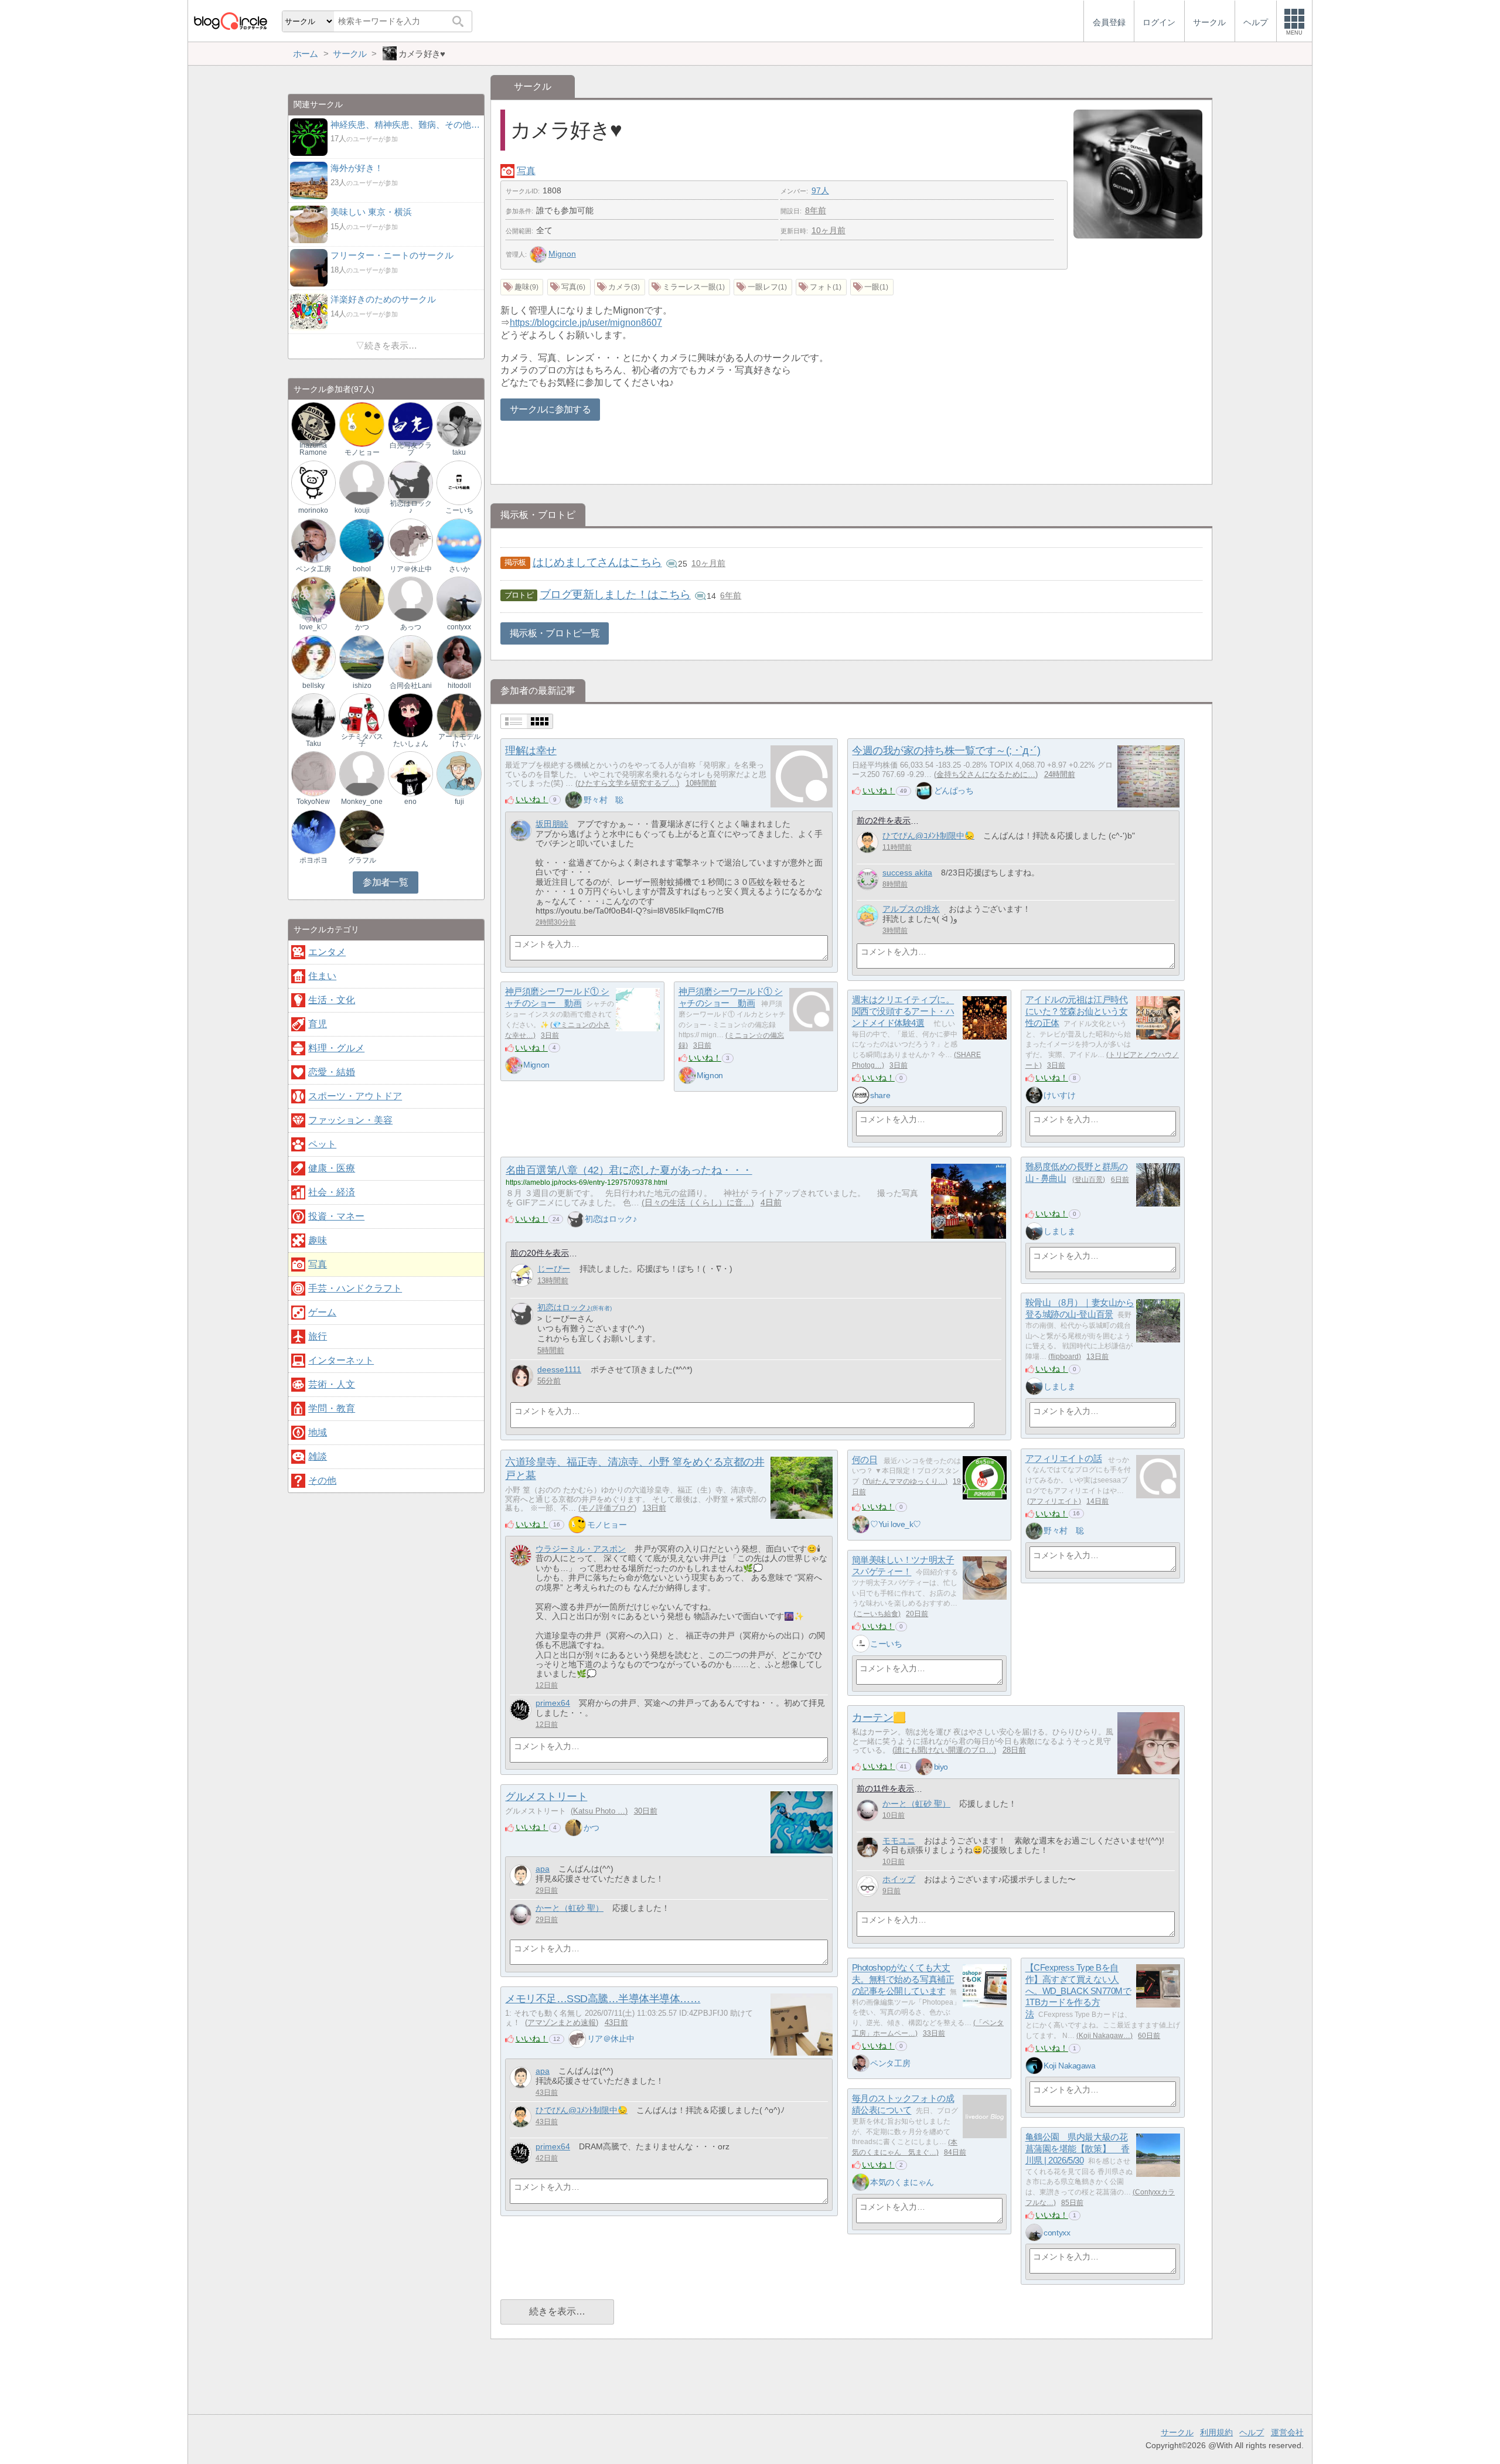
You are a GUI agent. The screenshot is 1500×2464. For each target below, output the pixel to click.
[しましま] (1034, 1231)
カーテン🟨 (879, 1717)
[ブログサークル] (230, 21)
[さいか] (459, 541)
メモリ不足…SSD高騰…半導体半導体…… (603, 1999)
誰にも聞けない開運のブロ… (944, 1750)
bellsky (313, 686)
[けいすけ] (1034, 1095)
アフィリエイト (1054, 1501)
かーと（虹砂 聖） (916, 1804)
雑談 (318, 1456)
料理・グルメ (336, 1048)
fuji (459, 802)
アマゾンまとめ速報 (562, 2022)
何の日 (865, 1460)
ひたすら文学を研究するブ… (627, 783)
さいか (459, 569)
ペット (322, 1144)
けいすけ (1059, 1095)
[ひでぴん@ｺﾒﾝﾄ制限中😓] (867, 842)
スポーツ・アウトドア (355, 1096)
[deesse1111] (522, 1376)
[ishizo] (362, 657)
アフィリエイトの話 (1064, 1459)
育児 (318, 1024)
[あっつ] (410, 599)
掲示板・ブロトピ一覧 (555, 633)
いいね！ (532, 799)
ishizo (362, 686)
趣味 (318, 1240)
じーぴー (554, 1269)
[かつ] (574, 1828)
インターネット (341, 1360)
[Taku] (313, 715)
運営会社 (1287, 2432)
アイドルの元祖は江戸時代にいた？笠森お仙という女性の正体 (1077, 1011)
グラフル (362, 860)
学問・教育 (332, 1408)
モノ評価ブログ (607, 1508)
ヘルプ (1252, 2432)
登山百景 (1089, 1180)
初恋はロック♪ (611, 1219)
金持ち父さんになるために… (986, 774)
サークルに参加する (550, 409)
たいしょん (411, 744)
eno (410, 802)
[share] (861, 1095)
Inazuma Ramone (313, 449)
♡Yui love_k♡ (896, 1524)
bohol (362, 569)
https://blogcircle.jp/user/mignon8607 (586, 323)
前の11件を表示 (885, 1789)
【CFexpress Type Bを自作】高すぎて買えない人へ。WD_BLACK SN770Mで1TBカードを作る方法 (1078, 1991)
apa (543, 1869)
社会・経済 (332, 1192)
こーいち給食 (877, 1614)
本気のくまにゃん (902, 2182)
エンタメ (327, 952)
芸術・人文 (332, 1384)
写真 (526, 171)
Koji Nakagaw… (1104, 2036)
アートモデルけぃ (459, 740)
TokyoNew (313, 802)
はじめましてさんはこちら (597, 562)
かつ (592, 1828)
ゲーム (322, 1312)
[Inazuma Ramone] (313, 424)
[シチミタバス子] (362, 715)
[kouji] (362, 482)
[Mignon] (514, 1065)
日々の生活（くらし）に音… (698, 1203)
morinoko (313, 510)
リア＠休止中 (611, 2039)
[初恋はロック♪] (576, 1220)
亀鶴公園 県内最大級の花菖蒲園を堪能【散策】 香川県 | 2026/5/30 (1078, 2149)
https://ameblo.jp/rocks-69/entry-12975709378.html (587, 1182)
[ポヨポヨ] (313, 831)
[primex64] (521, 1710)
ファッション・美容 (350, 1120)
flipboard (1065, 1357)
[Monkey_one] (362, 773)
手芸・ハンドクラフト (355, 1288)
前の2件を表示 (884, 821)
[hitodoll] (459, 657)
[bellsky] (313, 657)
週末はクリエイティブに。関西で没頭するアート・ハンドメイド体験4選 (903, 1011)
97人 (820, 190)
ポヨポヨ (313, 860)
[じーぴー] (522, 1275)
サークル (1177, 2432)
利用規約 (1216, 2432)
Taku (313, 744)
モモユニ (899, 1841)
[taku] (459, 424)
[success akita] (867, 879)
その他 (322, 1480)
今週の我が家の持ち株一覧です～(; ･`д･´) (946, 751)
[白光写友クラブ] (410, 424)
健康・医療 (332, 1168)
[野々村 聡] (574, 800)
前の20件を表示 (540, 1253)
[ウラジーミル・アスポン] (521, 1555)
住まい (322, 976)
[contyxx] (1034, 2233)
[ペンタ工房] (861, 2063)
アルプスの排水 (911, 909)
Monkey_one (362, 802)
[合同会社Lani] (410, 657)
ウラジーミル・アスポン (581, 1549)
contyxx (1057, 2233)
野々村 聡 (604, 800)
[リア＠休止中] (577, 2039)
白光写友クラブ (411, 449)
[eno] (410, 773)
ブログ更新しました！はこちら (615, 594)
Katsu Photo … (599, 1811)
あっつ (411, 627)
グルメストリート (546, 1797)
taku (459, 452)
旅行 (318, 1336)
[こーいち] (861, 1644)
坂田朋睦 (552, 824)
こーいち (886, 1644)
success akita (907, 873)
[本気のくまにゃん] (861, 2182)
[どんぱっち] (924, 790)
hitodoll (459, 686)
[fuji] (459, 773)
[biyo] (924, 1767)
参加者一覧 (385, 882)
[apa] (521, 1875)
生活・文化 (332, 1000)
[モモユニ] (867, 1847)
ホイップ (899, 1879)
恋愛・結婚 (332, 1072)
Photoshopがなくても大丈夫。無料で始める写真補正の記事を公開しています (903, 1979)
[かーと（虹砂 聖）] (867, 1810)
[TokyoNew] (313, 773)
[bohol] (362, 541)
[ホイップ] (867, 1886)
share (880, 1095)
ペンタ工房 (890, 2063)
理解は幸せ (531, 751)
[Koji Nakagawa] (1034, 2066)
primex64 (553, 1703)
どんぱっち (954, 790)
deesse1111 (559, 1369)
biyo (941, 1767)
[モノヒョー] (577, 1525)
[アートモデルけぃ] (459, 715)
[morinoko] (313, 482)
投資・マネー (336, 1216)
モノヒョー (607, 1525)
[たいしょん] (410, 715)
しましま (1059, 1231)
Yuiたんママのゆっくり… (905, 1481)
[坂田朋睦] (521, 831)
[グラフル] (362, 831)
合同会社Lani (411, 686)
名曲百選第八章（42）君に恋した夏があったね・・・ (629, 1170)
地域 (318, 1432)
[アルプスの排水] (867, 916)
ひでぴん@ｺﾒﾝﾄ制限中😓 (928, 836)
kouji (362, 510)
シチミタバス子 (362, 740)
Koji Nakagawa (1069, 2066)
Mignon (562, 254)
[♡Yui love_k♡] (861, 1524)
